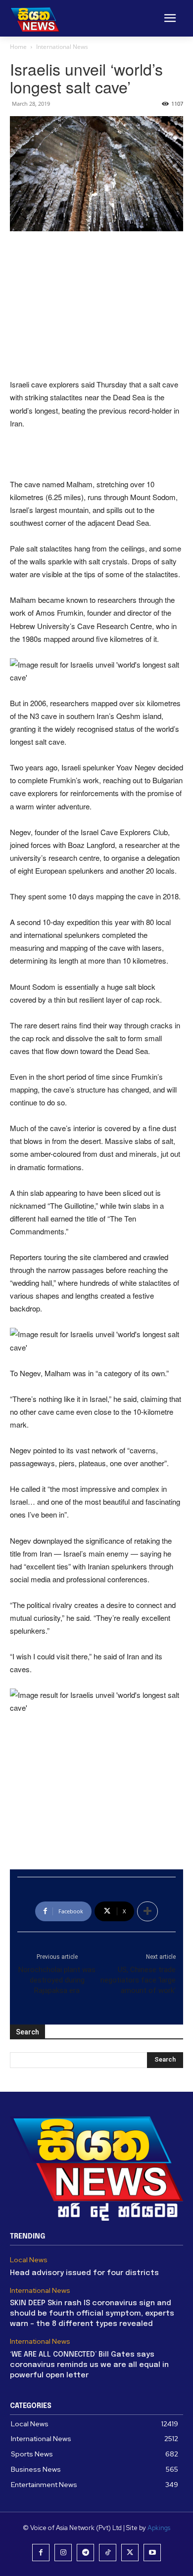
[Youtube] (152, 2553)
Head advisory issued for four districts (84, 2273)
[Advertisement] (96, 306)
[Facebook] (41, 2553)
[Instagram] (63, 2553)
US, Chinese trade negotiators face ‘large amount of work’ (138, 1980)
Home (18, 47)
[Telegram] (85, 2553)
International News (62, 47)
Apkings (159, 2528)
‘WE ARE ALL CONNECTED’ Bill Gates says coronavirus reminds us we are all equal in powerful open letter (89, 2365)
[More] (147, 1911)
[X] (130, 2553)
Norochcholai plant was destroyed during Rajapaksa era (57, 1980)
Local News (29, 2260)
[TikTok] (108, 2553)
